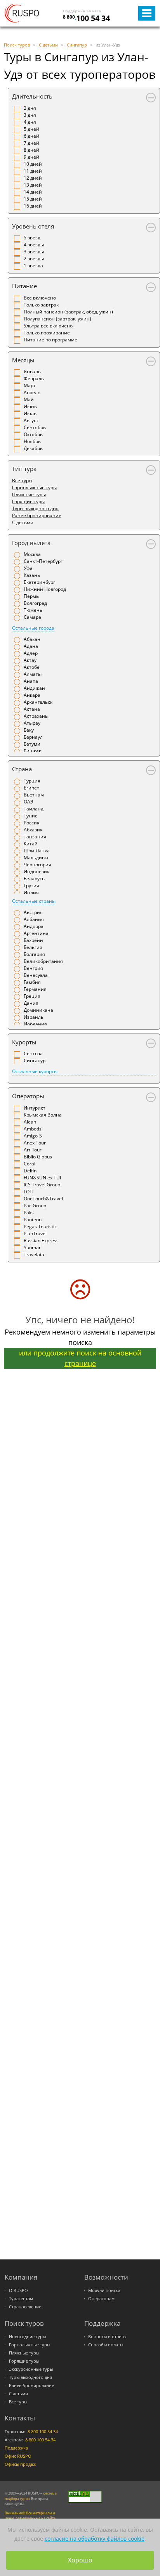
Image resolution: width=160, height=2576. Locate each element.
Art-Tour (33, 1150)
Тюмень (33, 610)
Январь (32, 371)
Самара (32, 617)
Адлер (31, 653)
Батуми (32, 744)
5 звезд (32, 238)
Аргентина (36, 933)
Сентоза (33, 1053)
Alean (30, 1122)
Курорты (24, 1042)
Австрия (33, 912)
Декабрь (33, 448)
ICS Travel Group (42, 1185)
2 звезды (34, 259)
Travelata (34, 1254)
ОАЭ (29, 802)
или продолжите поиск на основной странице (80, 1358)
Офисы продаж (20, 2464)
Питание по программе (50, 340)
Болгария (34, 954)
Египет (31, 788)
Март (30, 385)
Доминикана (38, 1010)
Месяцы (23, 360)
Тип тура (24, 469)
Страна (22, 769)
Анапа (31, 681)
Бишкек (32, 751)
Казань (32, 575)
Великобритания (43, 961)
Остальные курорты (35, 1071)
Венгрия (33, 968)
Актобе (32, 667)
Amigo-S (33, 1136)
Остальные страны (34, 901)
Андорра (34, 926)
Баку (29, 730)
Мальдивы (36, 858)
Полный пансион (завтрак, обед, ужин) (68, 312)
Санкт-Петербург (43, 561)
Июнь (30, 406)
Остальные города (33, 628)
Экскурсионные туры (31, 2369)
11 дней (33, 171)
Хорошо (80, 2560)
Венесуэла (36, 975)
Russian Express (41, 1240)
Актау (30, 660)
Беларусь (34, 879)
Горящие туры (28, 501)
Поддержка (16, 2448)
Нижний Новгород (45, 589)
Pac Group (35, 1206)
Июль (30, 413)
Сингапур (35, 1060)
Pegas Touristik (40, 1227)
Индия (31, 892)
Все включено (40, 298)
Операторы (28, 1096)
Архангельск (38, 702)
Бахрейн (33, 940)
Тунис (30, 816)
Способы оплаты (106, 2345)
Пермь (31, 596)
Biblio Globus (38, 1157)
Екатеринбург (39, 582)
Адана (31, 646)
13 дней (33, 185)
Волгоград (35, 603)
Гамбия (32, 982)
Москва (32, 554)
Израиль (34, 1017)
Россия (32, 823)
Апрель (32, 392)
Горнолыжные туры (34, 487)
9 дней (31, 157)
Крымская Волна (43, 1115)
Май (29, 399)
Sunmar (32, 1247)
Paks (29, 1213)
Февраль (34, 378)
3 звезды (34, 252)
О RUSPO (18, 2290)
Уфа (28, 568)
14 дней (33, 192)
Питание (24, 286)
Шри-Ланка (37, 851)
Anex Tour (35, 1143)
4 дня (30, 122)
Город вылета (31, 543)
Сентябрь (35, 427)
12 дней (33, 178)
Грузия (31, 885)
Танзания (35, 837)
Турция (32, 781)
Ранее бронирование (37, 515)
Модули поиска (104, 2290)
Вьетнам (34, 795)
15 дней (33, 199)
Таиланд (34, 809)
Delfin (30, 1171)
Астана (32, 709)
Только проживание (47, 333)
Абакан (32, 639)
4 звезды (34, 245)
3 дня (30, 115)
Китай (31, 844)
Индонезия (37, 872)
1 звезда (33, 266)
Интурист (35, 1108)
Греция (32, 996)
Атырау (32, 723)
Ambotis (33, 1129)
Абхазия (33, 830)
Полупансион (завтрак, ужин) (57, 319)
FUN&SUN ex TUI (42, 1178)
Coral (30, 1164)
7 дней (31, 143)
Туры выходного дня (35, 508)
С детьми (18, 2394)
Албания (34, 919)
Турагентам (21, 2299)
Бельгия (33, 947)
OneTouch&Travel (43, 1199)
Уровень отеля (33, 226)
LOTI (29, 1192)
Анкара (32, 695)
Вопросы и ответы (107, 2337)
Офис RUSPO (18, 2456)
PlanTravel (35, 1233)
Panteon (33, 1220)
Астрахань (36, 716)
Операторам (101, 2299)
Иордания (35, 1024)
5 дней (31, 129)
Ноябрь (32, 441)
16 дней (33, 206)
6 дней (31, 136)
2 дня (30, 108)
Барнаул (33, 737)
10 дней (33, 164)
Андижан (34, 688)
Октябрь (33, 434)
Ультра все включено (48, 326)
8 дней (31, 150)
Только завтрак (41, 305)
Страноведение (25, 2307)
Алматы (33, 674)
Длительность (32, 96)
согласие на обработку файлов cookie (95, 2539)
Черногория (37, 865)
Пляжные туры (29, 494)
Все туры (22, 480)
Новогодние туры (27, 2337)
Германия (35, 989)
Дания (31, 1003)
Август (31, 420)
